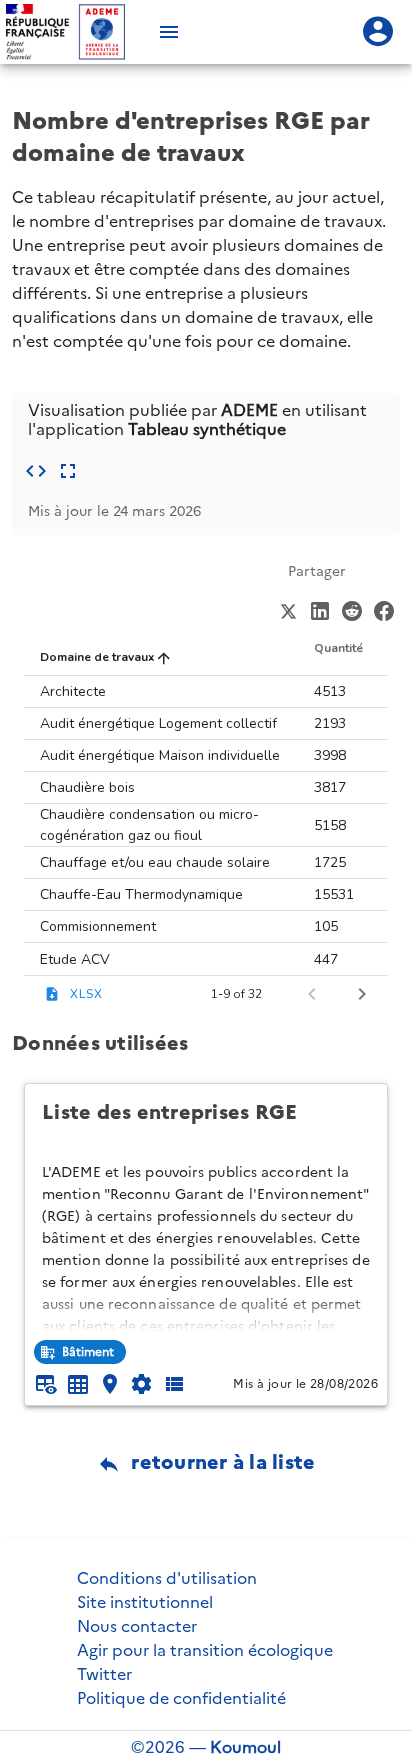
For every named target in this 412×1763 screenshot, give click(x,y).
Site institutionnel (145, 1602)
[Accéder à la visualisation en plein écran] (68, 471)
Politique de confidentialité (181, 1698)
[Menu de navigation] (169, 32)
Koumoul (245, 1747)
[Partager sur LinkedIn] (320, 609)
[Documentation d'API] (142, 1384)
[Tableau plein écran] (78, 1384)
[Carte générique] (110, 1384)
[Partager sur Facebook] (384, 609)
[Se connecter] (378, 32)
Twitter (104, 1674)
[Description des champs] (174, 1384)
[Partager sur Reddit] (352, 609)
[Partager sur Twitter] (288, 609)
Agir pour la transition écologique (205, 1650)
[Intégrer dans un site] (36, 471)
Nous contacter (137, 1626)
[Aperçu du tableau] (46, 1384)
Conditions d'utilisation (167, 1578)
